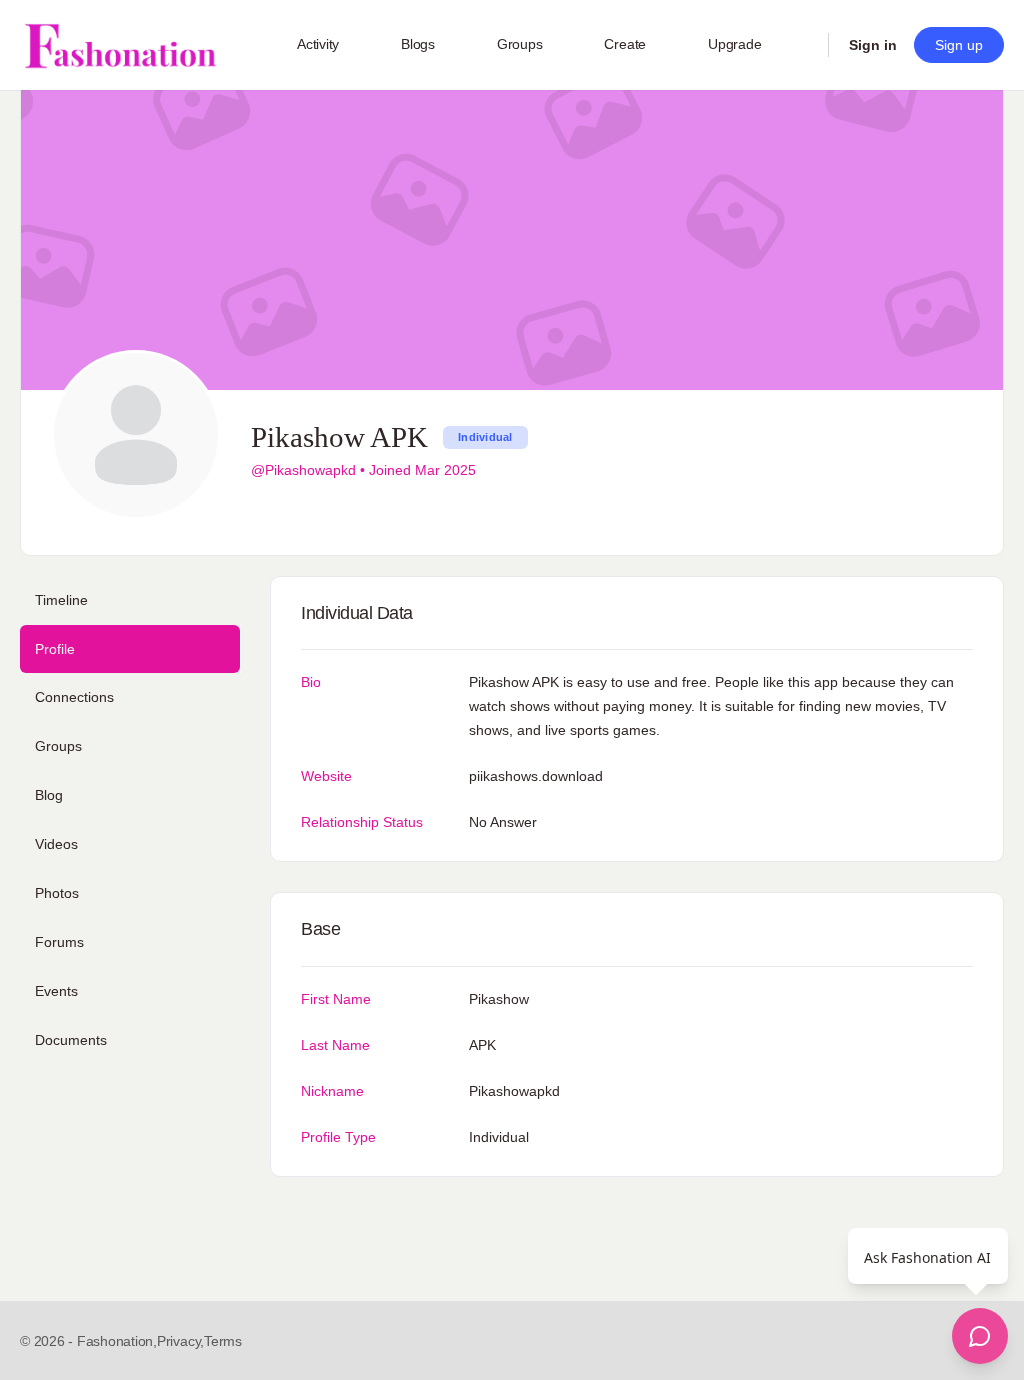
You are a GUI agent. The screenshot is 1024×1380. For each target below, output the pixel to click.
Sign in (873, 45)
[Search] (800, 45)
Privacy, (180, 1341)
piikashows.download (536, 776)
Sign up (959, 45)
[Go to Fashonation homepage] (120, 45)
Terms (223, 1341)
